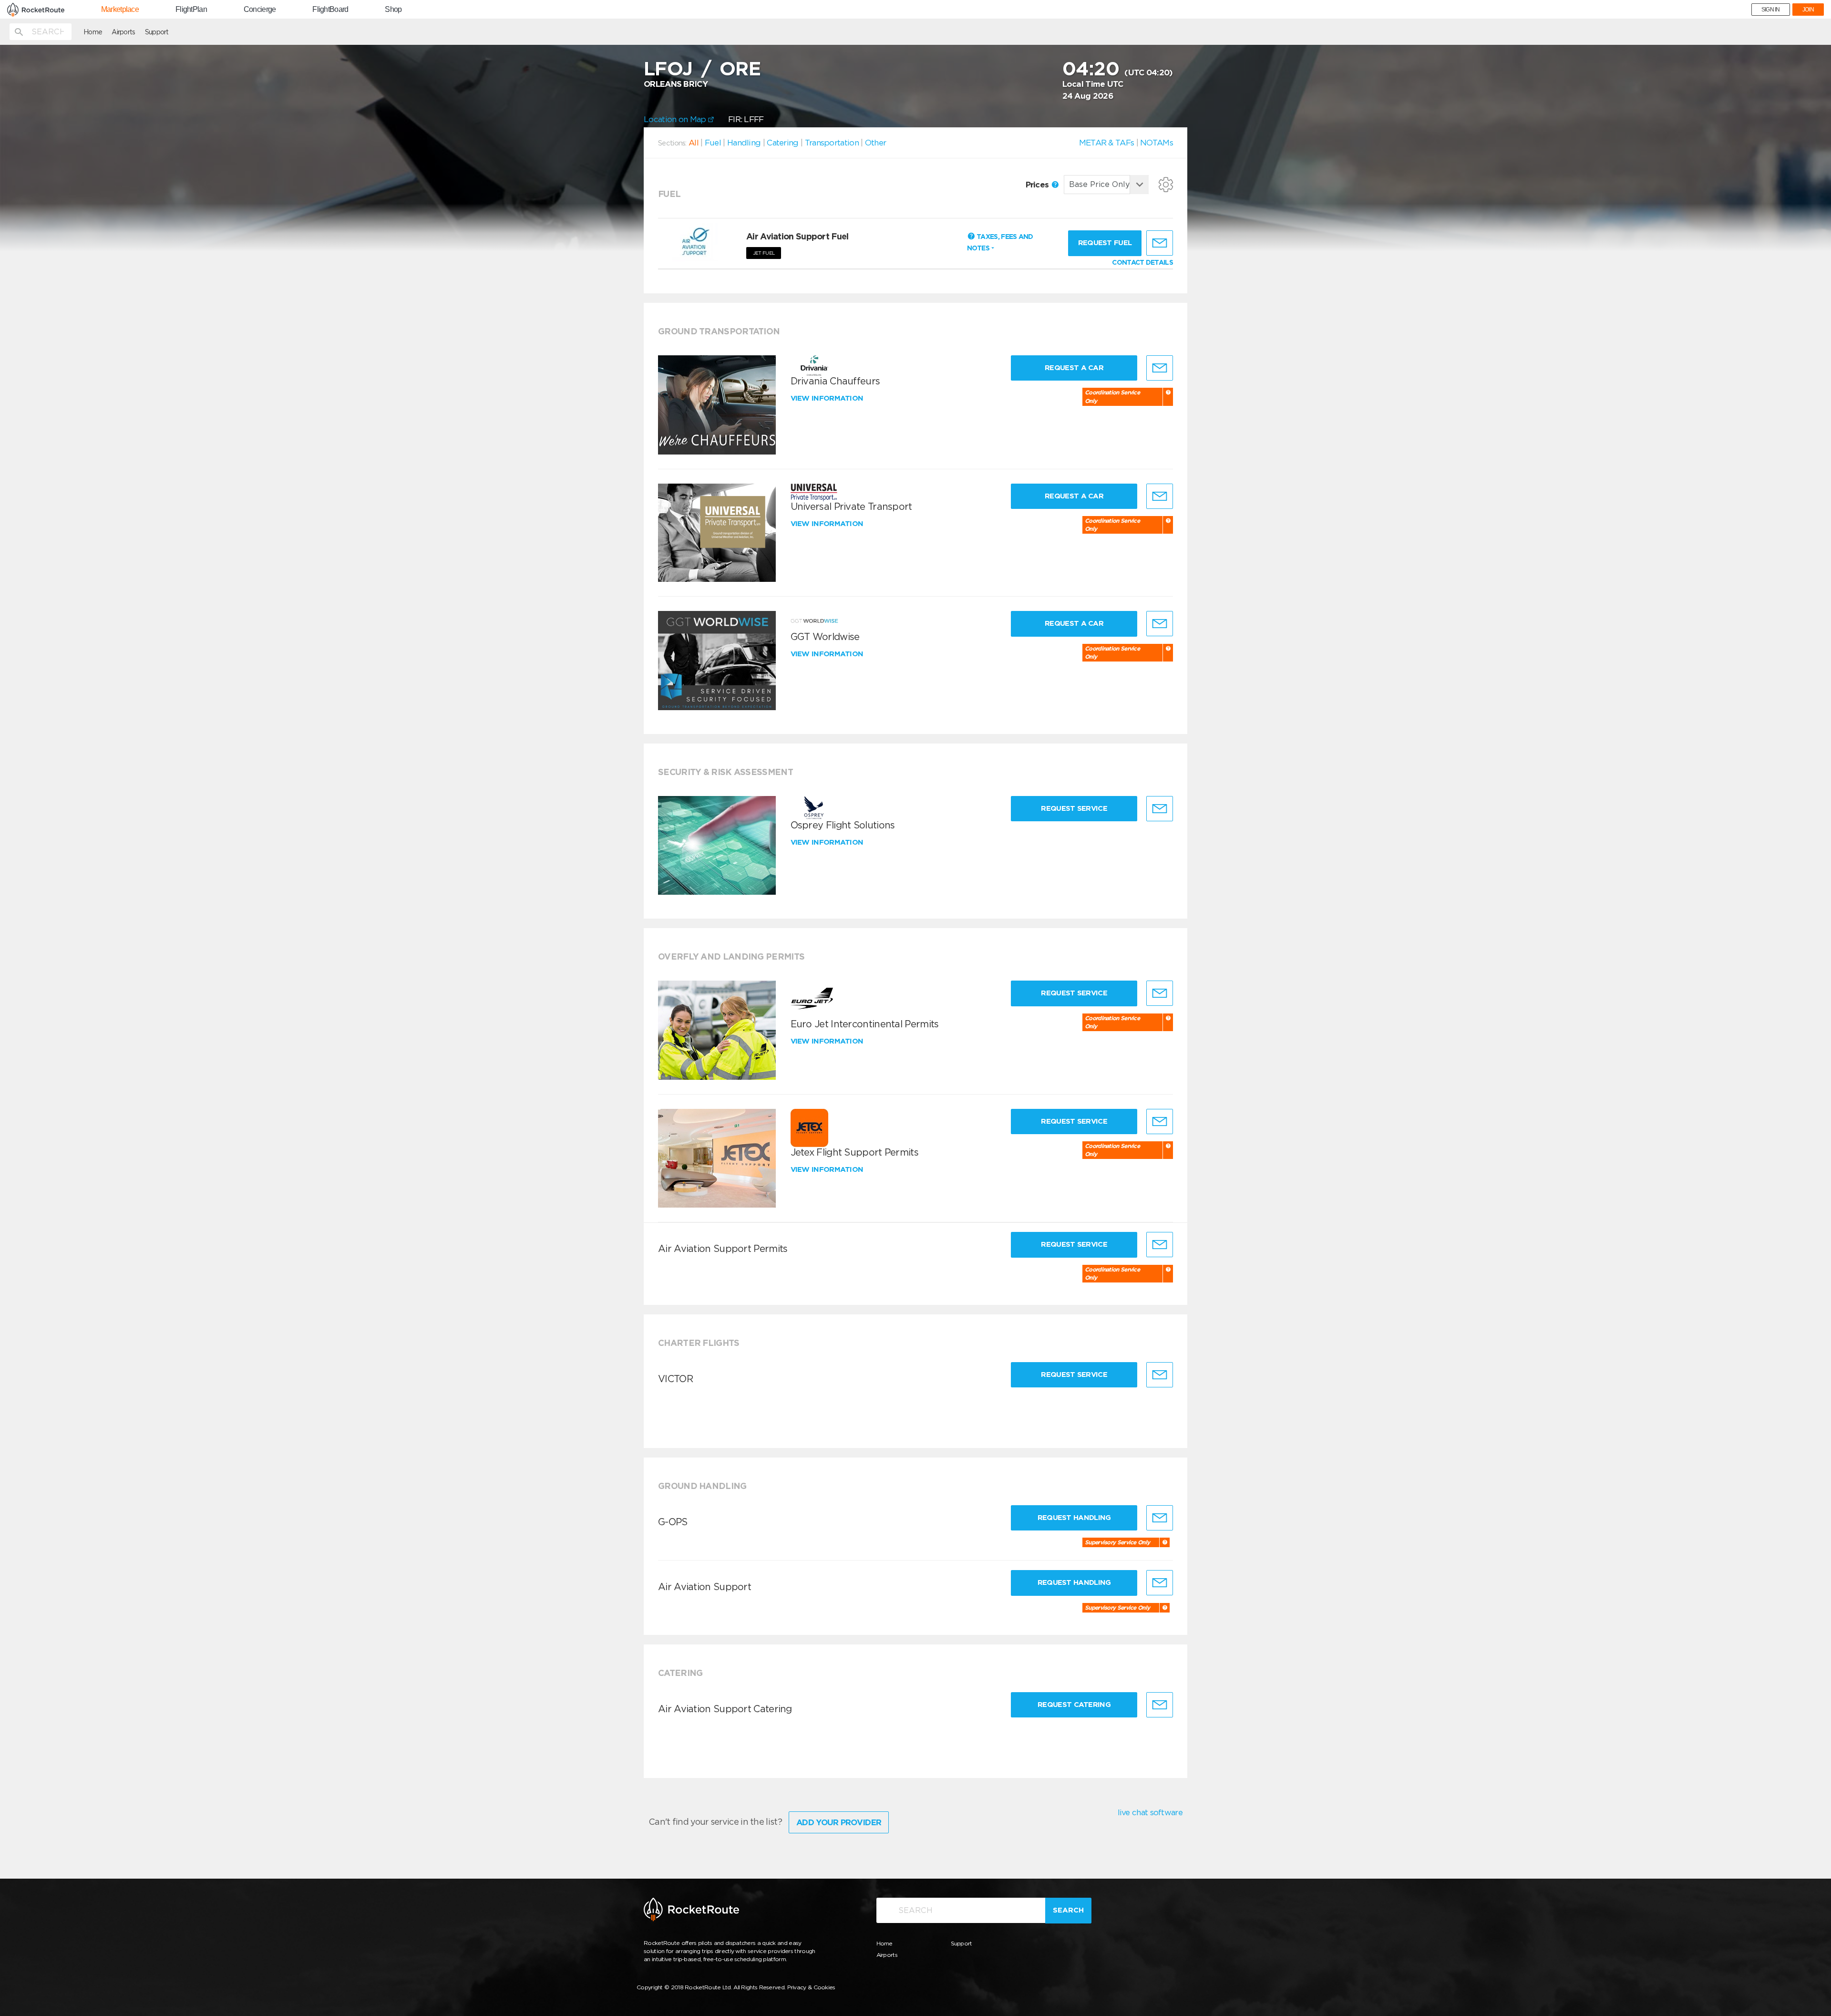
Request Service (1074, 808)
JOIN (1808, 10)
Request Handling (1074, 1518)
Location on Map (676, 119)
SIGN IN (1771, 10)
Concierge (260, 10)
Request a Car (1074, 368)
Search (1068, 1910)
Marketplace (120, 10)
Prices (1038, 185)
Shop (393, 10)
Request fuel (1105, 243)
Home (93, 32)
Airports (123, 32)
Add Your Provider (839, 1822)
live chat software (1150, 1812)
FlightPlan (191, 10)
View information (828, 398)
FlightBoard (330, 10)
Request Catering (1074, 1705)
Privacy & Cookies (811, 1987)
